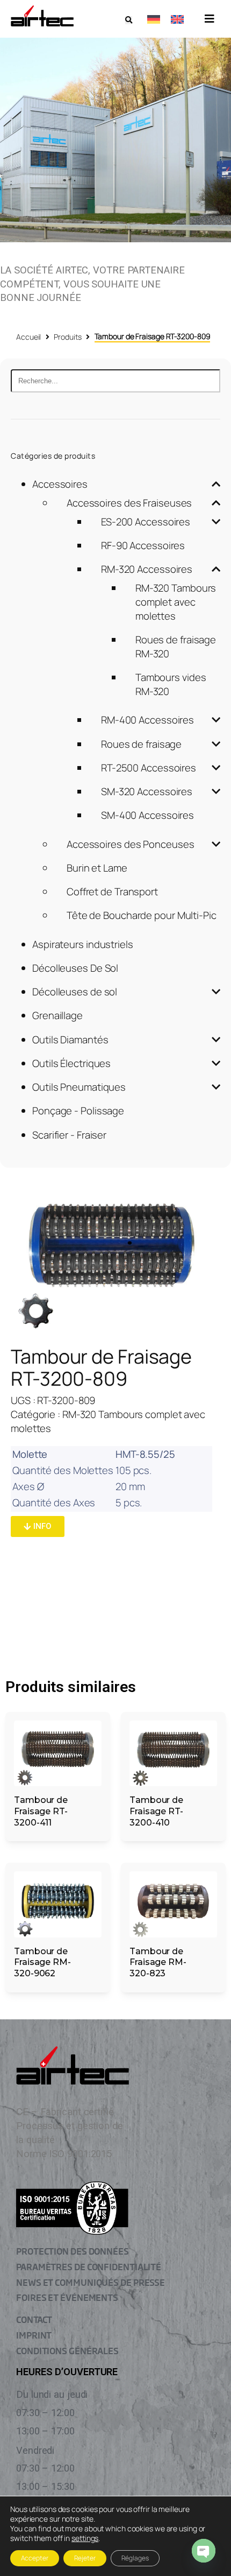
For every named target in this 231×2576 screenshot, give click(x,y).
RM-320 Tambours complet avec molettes (176, 602)
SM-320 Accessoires (147, 791)
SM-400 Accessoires (147, 815)
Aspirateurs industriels (83, 944)
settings (85, 2538)
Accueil (28, 337)
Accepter (35, 2558)
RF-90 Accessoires (143, 545)
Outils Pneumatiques (79, 1087)
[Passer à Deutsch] (154, 19)
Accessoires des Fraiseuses (129, 503)
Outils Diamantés (70, 1040)
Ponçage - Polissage (78, 1111)
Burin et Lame (97, 868)
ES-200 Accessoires (146, 522)
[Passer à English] (177, 19)
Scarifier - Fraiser (69, 1135)
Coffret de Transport (112, 892)
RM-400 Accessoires (147, 720)
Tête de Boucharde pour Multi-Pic (142, 915)
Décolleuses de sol (75, 992)
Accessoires (60, 484)
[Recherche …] (129, 20)
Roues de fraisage (141, 744)
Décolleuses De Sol (75, 968)
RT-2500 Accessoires (149, 768)
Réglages (135, 2558)
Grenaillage (57, 1015)
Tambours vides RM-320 (171, 684)
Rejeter (85, 2558)
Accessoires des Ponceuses (131, 844)
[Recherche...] (115, 381)
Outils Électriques (71, 1063)
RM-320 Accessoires (147, 569)
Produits (67, 337)
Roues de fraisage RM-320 (176, 647)
